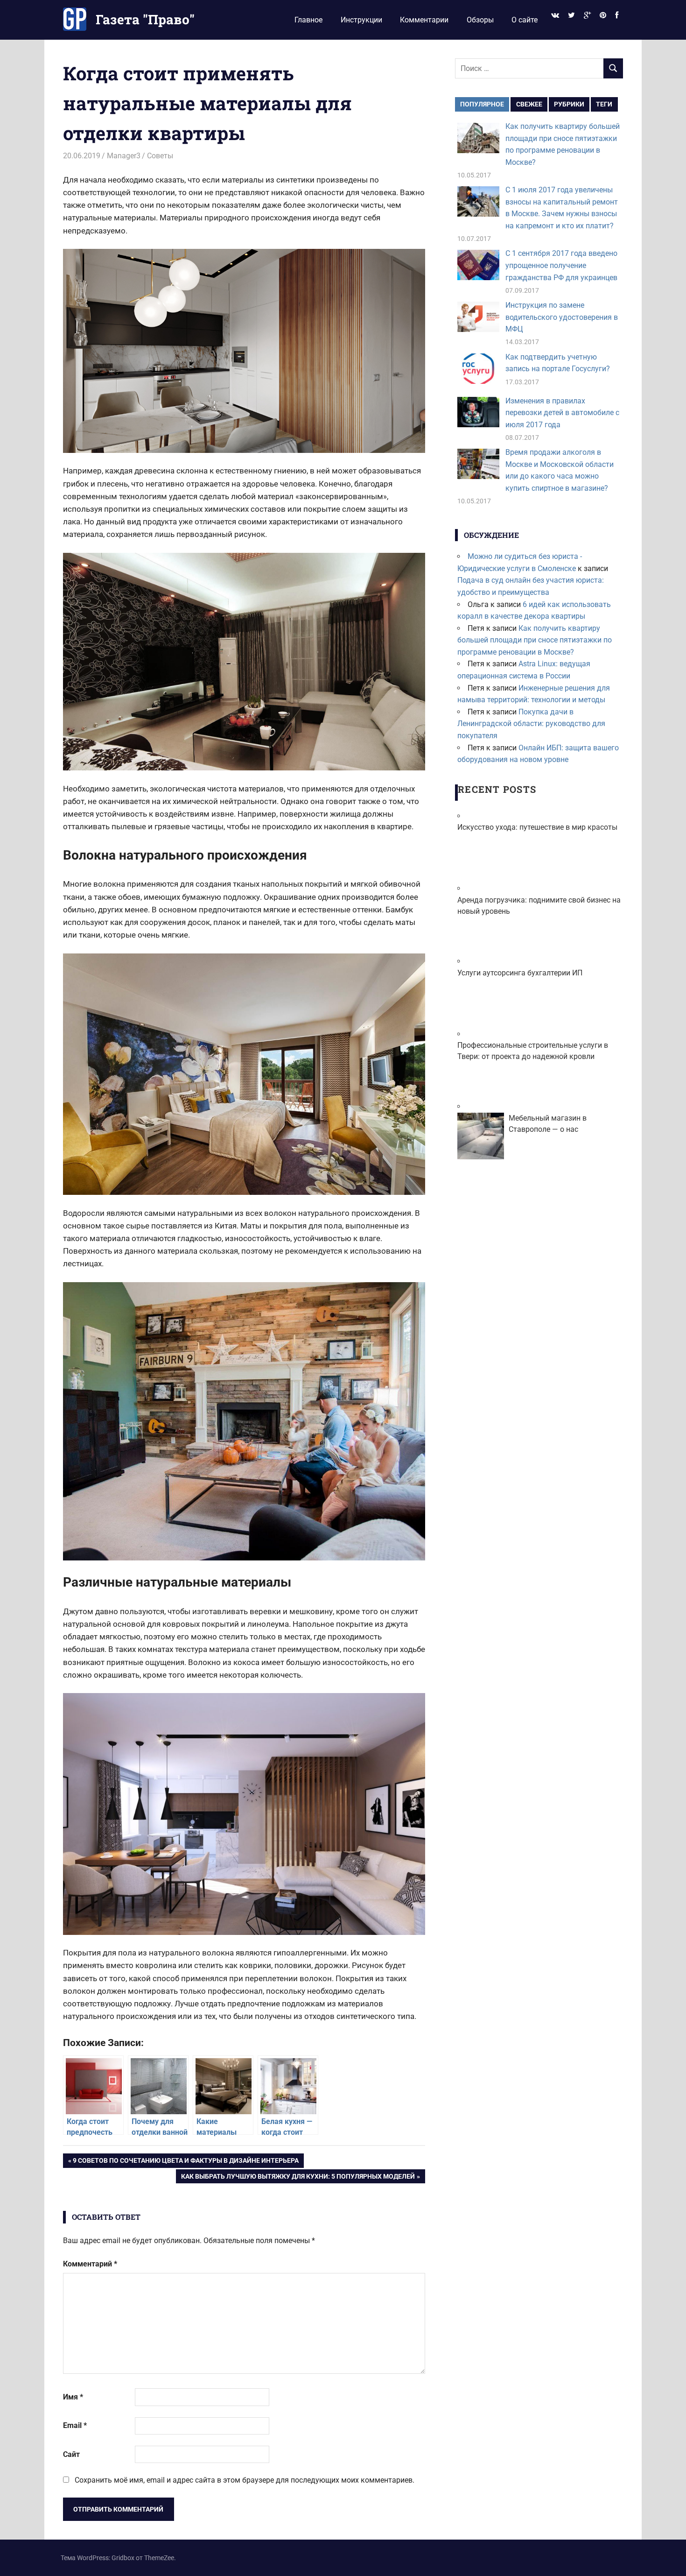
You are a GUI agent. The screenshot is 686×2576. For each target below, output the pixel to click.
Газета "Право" (145, 19)
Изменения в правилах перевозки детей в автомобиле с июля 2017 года (562, 413)
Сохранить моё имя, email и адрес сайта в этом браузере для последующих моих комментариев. (245, 2480)
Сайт (71, 2454)
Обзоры (480, 20)
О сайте (525, 20)
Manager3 (124, 156)
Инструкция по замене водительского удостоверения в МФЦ (562, 317)
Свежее (529, 104)
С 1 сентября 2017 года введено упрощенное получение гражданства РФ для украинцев (561, 265)
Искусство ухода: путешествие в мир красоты (537, 827)
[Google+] (587, 16)
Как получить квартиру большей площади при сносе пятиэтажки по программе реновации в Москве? (535, 640)
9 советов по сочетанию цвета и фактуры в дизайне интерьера (185, 2162)
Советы (160, 156)
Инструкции (361, 20)
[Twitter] (571, 16)
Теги (604, 104)
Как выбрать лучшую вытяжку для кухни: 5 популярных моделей (298, 2178)
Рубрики (569, 104)
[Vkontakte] (555, 16)
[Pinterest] (603, 16)
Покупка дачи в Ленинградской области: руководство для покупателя (531, 724)
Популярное (482, 104)
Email (75, 2425)
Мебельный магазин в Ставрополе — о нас (548, 1124)
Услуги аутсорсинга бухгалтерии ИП (520, 973)
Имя (73, 2397)
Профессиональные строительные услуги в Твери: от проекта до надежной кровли (533, 1051)
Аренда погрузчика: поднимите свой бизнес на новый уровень (539, 906)
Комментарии (424, 20)
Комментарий (90, 2264)
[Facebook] (617, 16)
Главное (308, 20)
